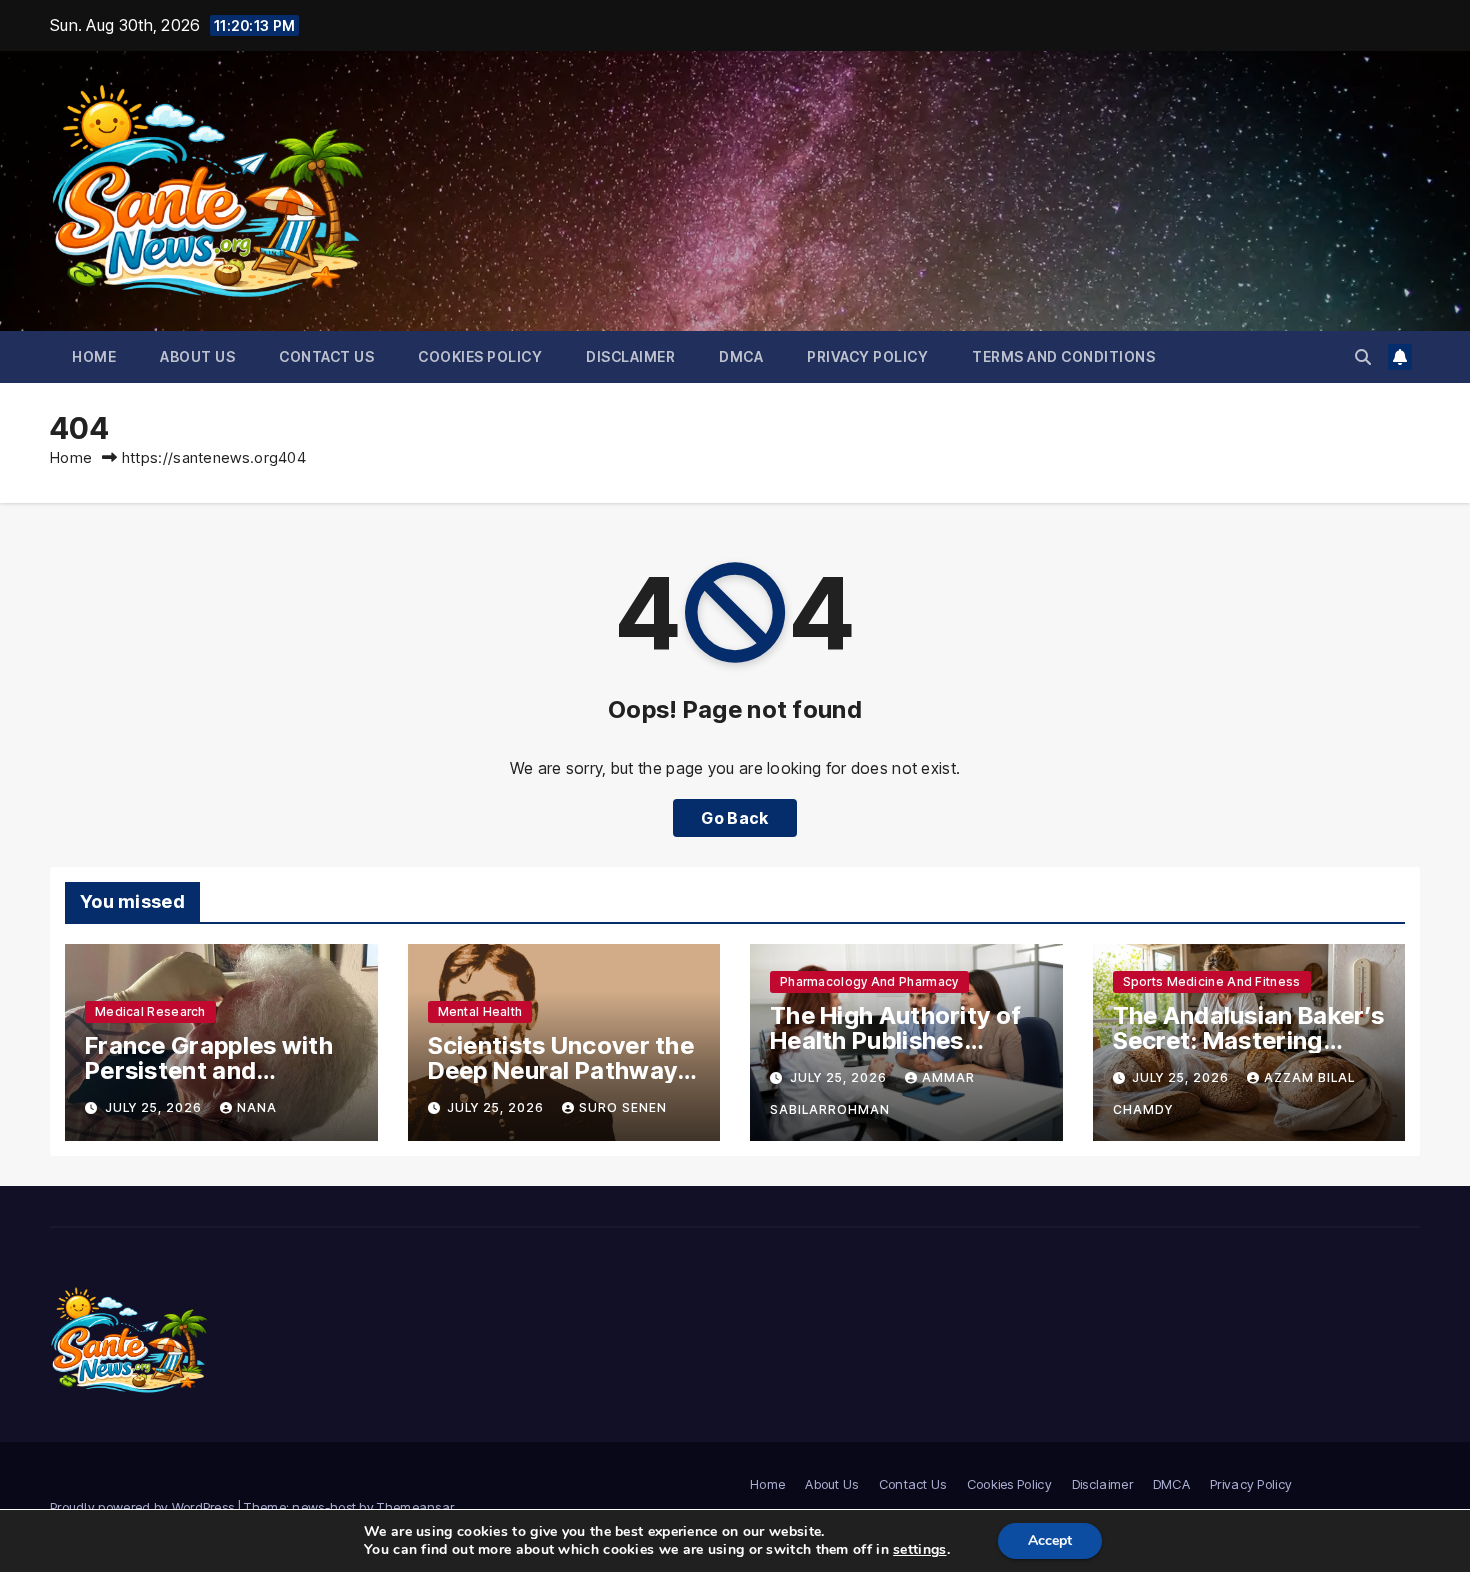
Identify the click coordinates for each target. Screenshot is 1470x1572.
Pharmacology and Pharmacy (869, 981)
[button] (1363, 357)
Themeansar (415, 1507)
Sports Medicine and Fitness (1212, 981)
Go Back (734, 818)
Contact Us (326, 356)
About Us (197, 356)
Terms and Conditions (1063, 356)
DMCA (741, 356)
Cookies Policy (480, 356)
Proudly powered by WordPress (144, 1507)
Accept (1050, 1540)
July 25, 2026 (155, 1107)
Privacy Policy (867, 356)
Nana (257, 1107)
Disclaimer (630, 356)
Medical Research (150, 1011)
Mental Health (480, 1011)
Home (94, 356)
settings (919, 1550)
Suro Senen (623, 1107)
